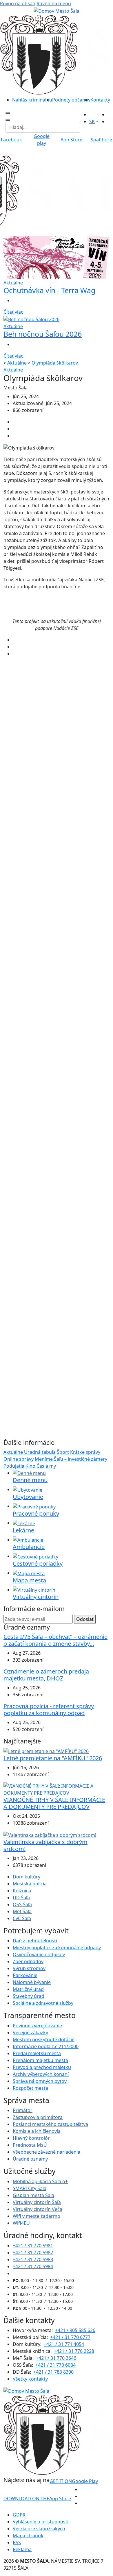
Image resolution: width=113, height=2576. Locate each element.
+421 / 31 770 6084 (55, 2365)
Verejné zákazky (30, 2033)
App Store (37, 2499)
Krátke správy (85, 1452)
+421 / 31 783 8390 (53, 2372)
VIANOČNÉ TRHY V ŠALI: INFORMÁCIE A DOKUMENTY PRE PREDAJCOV (54, 1803)
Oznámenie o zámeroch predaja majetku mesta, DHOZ (46, 1675)
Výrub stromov (29, 1968)
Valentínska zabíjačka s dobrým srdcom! (45, 1845)
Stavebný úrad (29, 1996)
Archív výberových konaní (41, 2074)
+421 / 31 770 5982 (33, 2253)
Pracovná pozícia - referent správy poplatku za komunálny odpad (49, 1709)
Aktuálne (17, 363)
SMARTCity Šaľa (30, 2188)
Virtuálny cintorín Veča (38, 2209)
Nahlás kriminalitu (32, 100)
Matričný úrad (28, 1989)
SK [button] (92, 121)
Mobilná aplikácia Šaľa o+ (40, 2181)
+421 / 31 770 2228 (74, 2351)
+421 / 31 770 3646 (56, 2358)
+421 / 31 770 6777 (70, 2337)
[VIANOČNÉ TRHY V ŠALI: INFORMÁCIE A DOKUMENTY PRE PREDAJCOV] (57, 1789)
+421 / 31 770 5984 (33, 2266)
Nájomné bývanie (32, 1982)
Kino (30, 1466)
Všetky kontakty (30, 2379)
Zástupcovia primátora (38, 2117)
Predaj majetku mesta (37, 2053)
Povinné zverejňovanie (37, 2026)
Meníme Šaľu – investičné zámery (71, 1459)
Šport (63, 1452)
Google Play (74, 2481)
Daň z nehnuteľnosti (35, 1941)
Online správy (19, 1459)
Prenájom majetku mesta (40, 2060)
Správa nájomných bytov (40, 2081)
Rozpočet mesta (30, 2088)
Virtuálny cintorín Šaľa (37, 2202)
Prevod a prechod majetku (42, 2067)
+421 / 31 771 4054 (64, 2344)
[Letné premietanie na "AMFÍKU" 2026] (46, 1751)
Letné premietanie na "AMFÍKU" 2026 (53, 1758)
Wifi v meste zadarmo (37, 2216)
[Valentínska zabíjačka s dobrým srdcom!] (50, 1835)
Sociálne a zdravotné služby (43, 2003)
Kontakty (100, 100)
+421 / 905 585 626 (75, 2330)
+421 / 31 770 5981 (33, 2246)
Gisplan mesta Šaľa (33, 2195)
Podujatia (14, 1466)
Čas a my (46, 1466)
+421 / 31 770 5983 (33, 2259)
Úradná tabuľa (40, 1452)
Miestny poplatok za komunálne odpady (57, 1948)
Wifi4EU (21, 2223)
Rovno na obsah (18, 3)
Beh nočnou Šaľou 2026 (43, 334)
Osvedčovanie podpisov (39, 1954)
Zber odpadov (28, 1961)
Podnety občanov (71, 100)
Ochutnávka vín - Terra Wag (49, 290)
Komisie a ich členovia (37, 2131)
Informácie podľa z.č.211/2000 (46, 2046)
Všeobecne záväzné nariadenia (47, 2152)
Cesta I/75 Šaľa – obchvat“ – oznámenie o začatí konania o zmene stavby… (55, 1640)
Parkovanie (25, 1975)
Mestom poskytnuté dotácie (44, 2039)
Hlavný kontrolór (31, 2138)
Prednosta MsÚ (30, 2145)
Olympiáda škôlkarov (55, 363)
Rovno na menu (54, 3)
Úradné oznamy (30, 2159)
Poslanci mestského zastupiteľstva (50, 2124)
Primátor (23, 2110)
